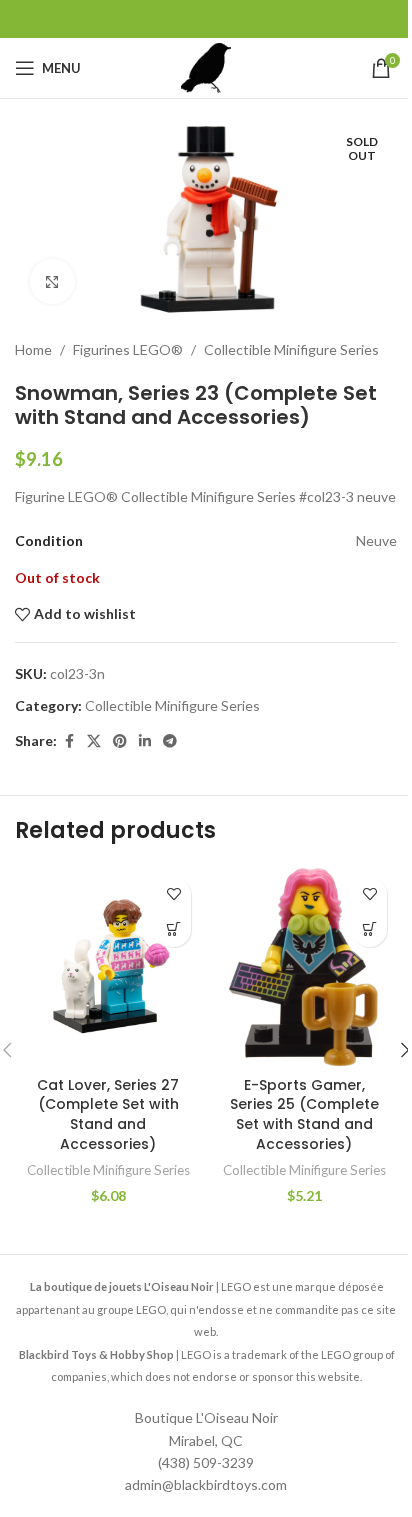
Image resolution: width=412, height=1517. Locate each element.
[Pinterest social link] (120, 741)
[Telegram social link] (170, 741)
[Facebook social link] (69, 741)
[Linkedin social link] (145, 741)
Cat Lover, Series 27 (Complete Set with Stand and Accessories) (108, 1114)
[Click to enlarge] (52, 281)
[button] (173, 929)
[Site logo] (206, 66)
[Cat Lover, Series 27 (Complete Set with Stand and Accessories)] (108, 967)
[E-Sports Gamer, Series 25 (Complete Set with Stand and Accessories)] (304, 967)
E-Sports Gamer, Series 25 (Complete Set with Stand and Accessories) (304, 1114)
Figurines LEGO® (128, 349)
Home (33, 349)
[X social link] (94, 741)
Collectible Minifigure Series (291, 349)
